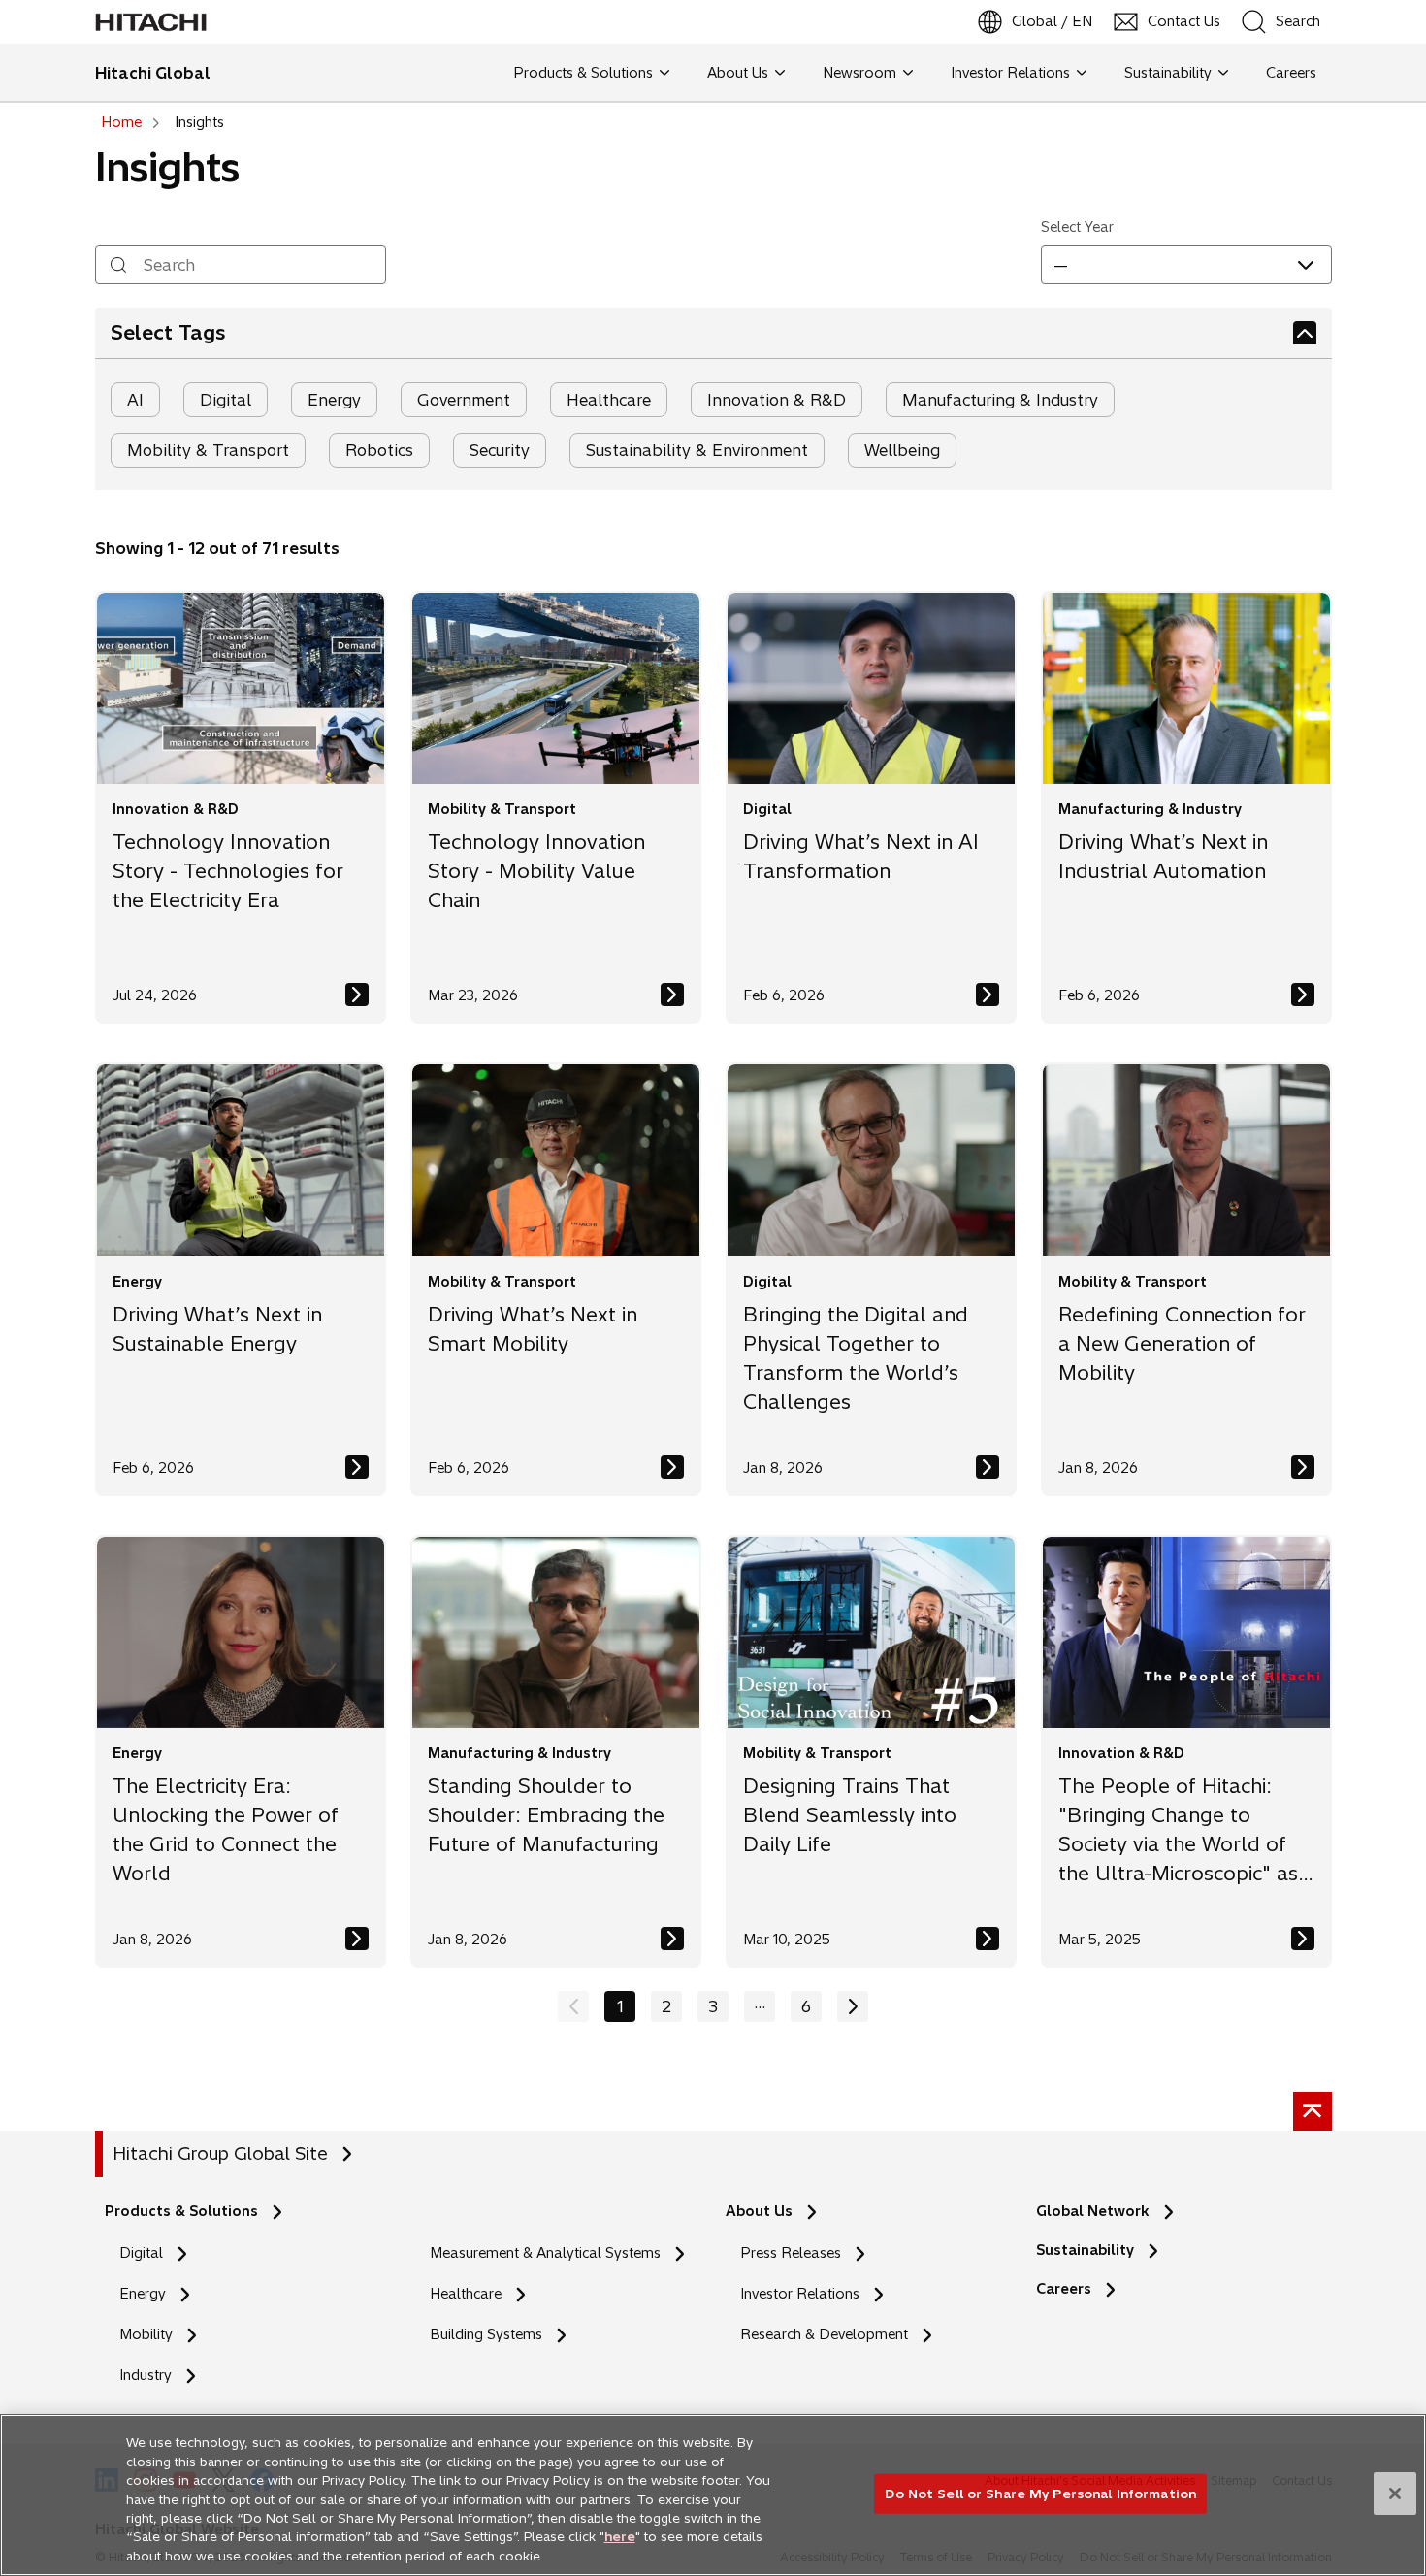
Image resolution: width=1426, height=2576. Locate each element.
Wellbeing (902, 450)
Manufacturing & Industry (1000, 400)
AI (135, 400)
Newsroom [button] (859, 73)
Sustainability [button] (1168, 73)
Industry (146, 2375)
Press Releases (791, 2253)
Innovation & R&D (777, 400)
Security (500, 450)
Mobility (146, 2334)
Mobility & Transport (208, 450)
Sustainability (1085, 2250)
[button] (1186, 265)
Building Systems (486, 2334)
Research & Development (824, 2334)
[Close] (1395, 2494)
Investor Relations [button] (1010, 73)
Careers (1069, 2289)
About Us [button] (738, 73)
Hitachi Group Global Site (220, 2153)
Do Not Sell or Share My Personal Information (1040, 2493)
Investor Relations (800, 2294)
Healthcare (609, 400)
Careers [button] (1287, 73)
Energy (334, 400)
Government (464, 400)
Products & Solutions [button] (583, 73)
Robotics (379, 450)
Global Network (1093, 2211)
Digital (226, 400)
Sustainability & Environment (697, 450)
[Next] (853, 2006)
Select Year (1077, 227)
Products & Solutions (181, 2211)
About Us (759, 2211)
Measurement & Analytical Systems (545, 2253)
